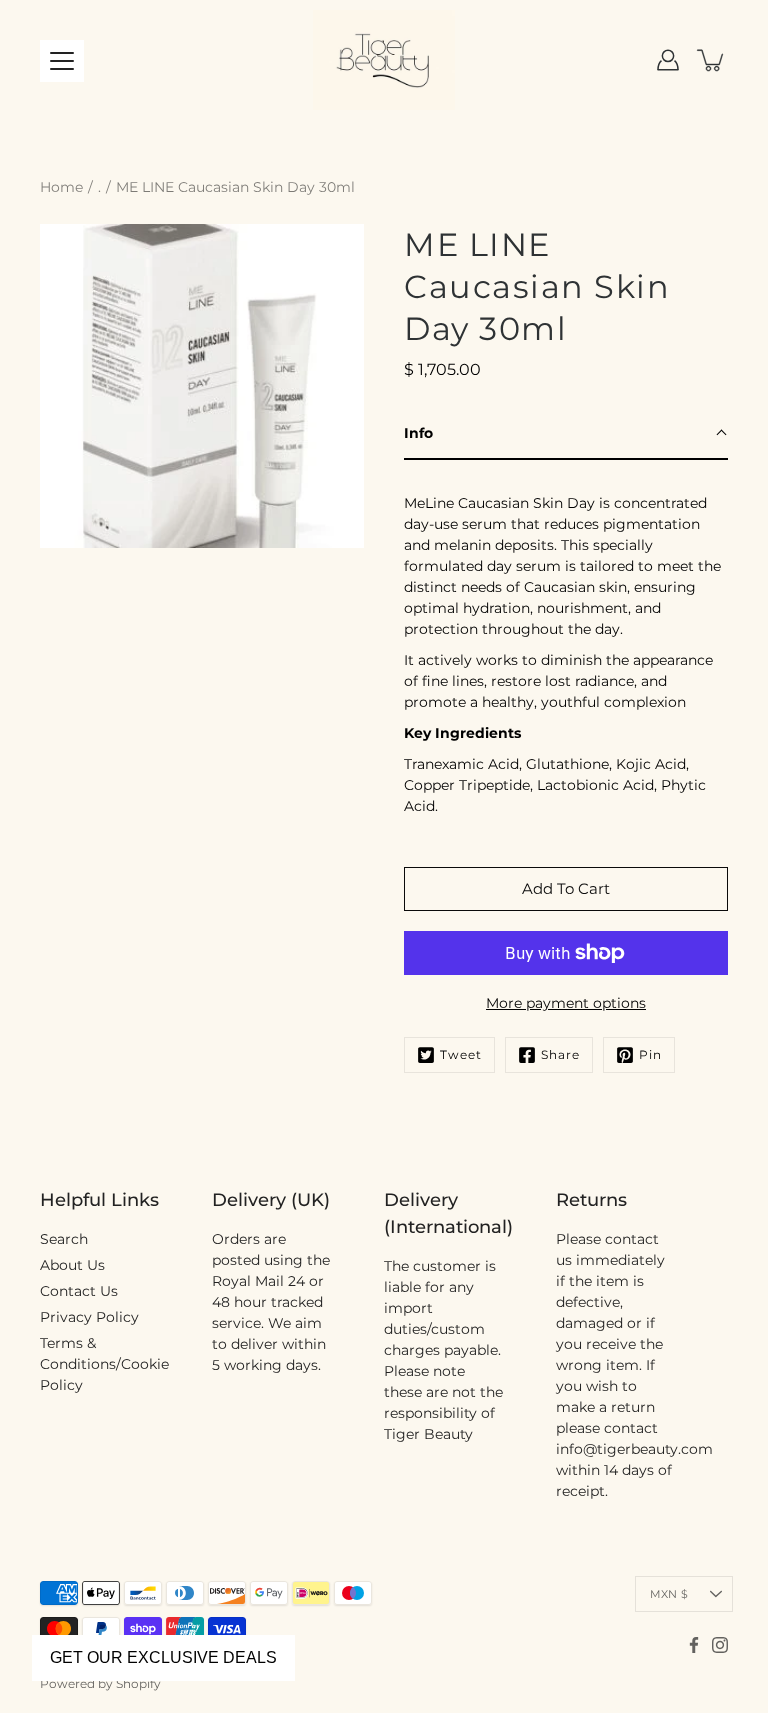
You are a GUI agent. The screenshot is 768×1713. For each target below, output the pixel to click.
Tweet (461, 1054)
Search (64, 1239)
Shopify (138, 1683)
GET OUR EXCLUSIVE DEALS (163, 1657)
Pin (650, 1054)
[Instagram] (720, 1645)
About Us (72, 1265)
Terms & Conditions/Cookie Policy (104, 1364)
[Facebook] (694, 1645)
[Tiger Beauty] (384, 60)
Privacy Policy (89, 1317)
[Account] (668, 60)
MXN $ (669, 1594)
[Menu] (62, 61)
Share (560, 1054)
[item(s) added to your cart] (712, 60)
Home (61, 187)
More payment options (566, 1003)
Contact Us (79, 1291)
